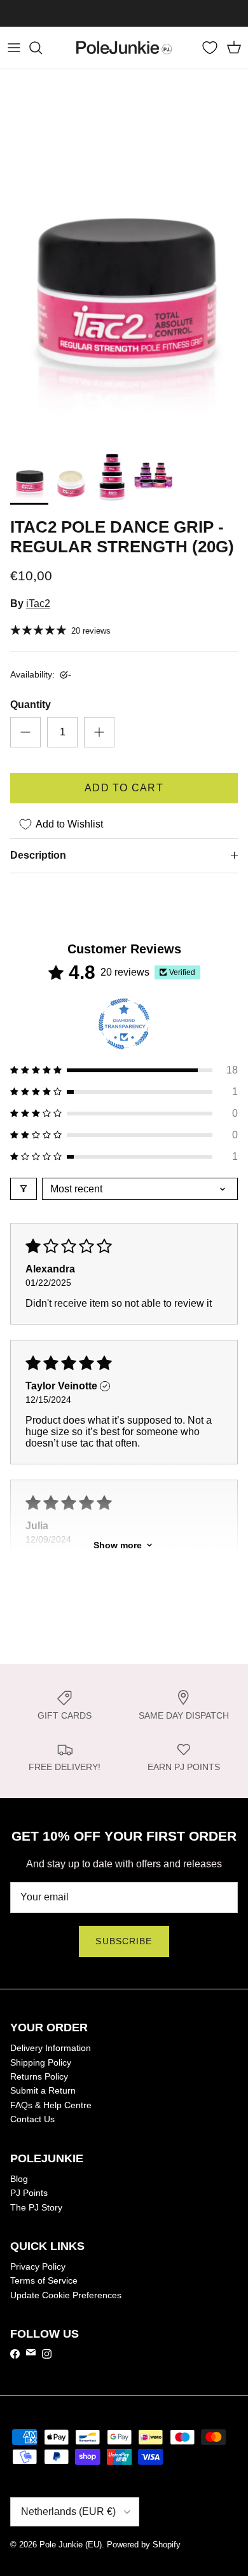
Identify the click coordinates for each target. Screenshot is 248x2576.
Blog (19, 2179)
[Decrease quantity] (25, 732)
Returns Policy (39, 2076)
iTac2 (38, 603)
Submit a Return (43, 2090)
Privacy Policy (38, 2266)
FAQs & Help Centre (51, 2105)
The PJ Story (36, 2207)
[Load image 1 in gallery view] (124, 255)
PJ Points (29, 2193)
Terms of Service (44, 2280)
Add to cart (124, 788)
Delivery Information (51, 2048)
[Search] (42, 48)
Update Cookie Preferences (66, 2295)
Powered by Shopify (144, 2545)
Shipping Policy (41, 2062)
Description (38, 855)
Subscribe (124, 1941)
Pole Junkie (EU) (71, 2545)
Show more (118, 1545)
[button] (124, 1070)
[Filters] (24, 1189)
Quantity (31, 705)
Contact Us (32, 2119)
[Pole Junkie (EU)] (124, 48)
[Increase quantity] (99, 732)
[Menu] (14, 48)
